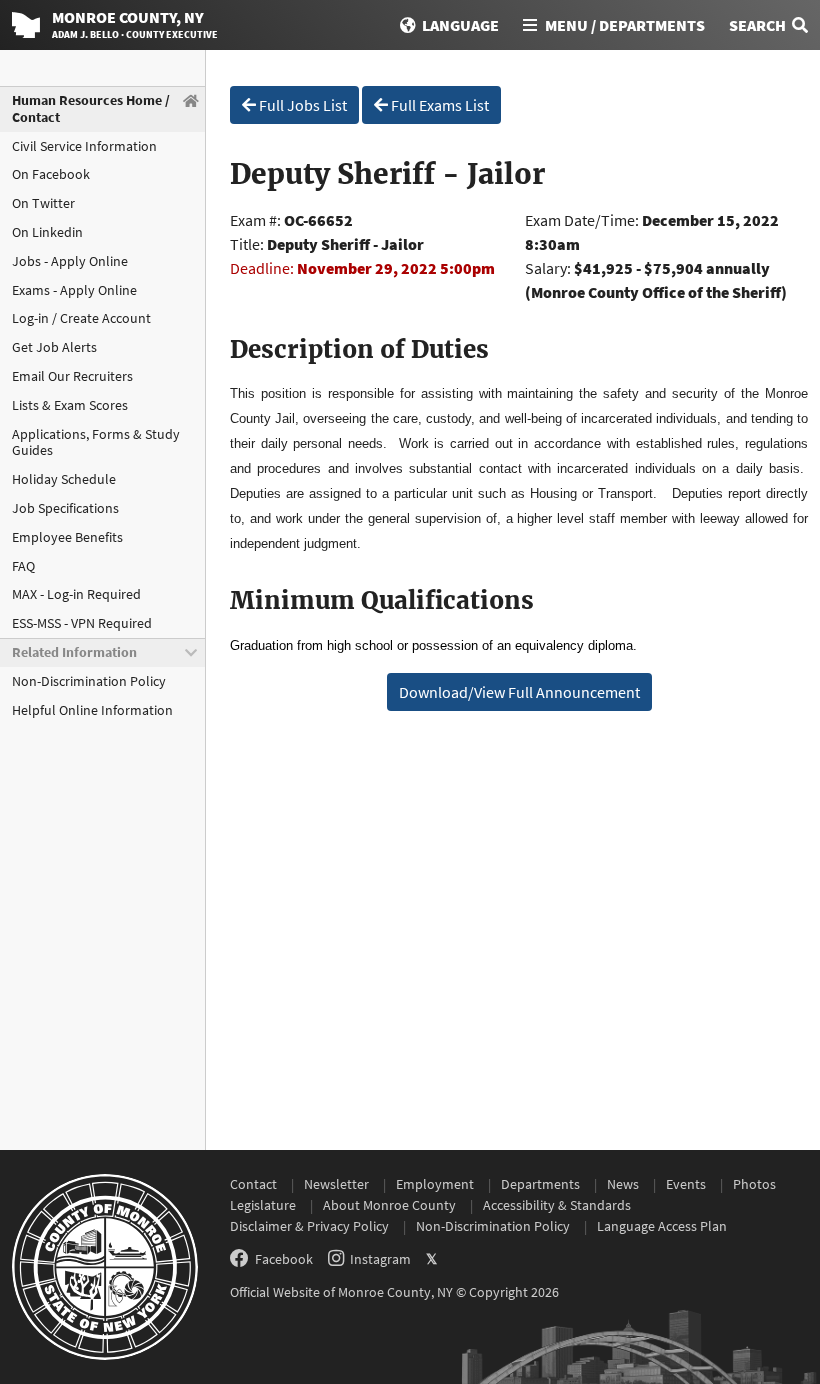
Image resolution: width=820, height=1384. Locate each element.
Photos (754, 1184)
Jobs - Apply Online (70, 261)
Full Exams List (438, 105)
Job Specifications (65, 508)
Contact (253, 1184)
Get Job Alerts (54, 347)
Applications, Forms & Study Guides (96, 442)
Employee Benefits (67, 537)
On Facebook (51, 174)
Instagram (380, 1259)
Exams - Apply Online (74, 290)
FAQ (23, 566)
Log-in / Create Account (81, 318)
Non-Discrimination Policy (89, 681)
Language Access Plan (662, 1226)
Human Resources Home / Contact (91, 108)
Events (686, 1184)
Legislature (263, 1205)
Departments (540, 1184)
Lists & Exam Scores (70, 405)
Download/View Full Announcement (519, 692)
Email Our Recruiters (72, 376)
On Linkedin (47, 232)
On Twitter (43, 203)
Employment (435, 1184)
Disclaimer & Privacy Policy (309, 1226)
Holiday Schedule (64, 479)
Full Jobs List (301, 105)
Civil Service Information (84, 146)
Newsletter (336, 1184)
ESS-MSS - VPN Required (82, 623)
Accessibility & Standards (557, 1205)
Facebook (284, 1259)
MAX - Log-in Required (76, 594)
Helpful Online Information (92, 710)
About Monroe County (389, 1205)
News (623, 1184)
